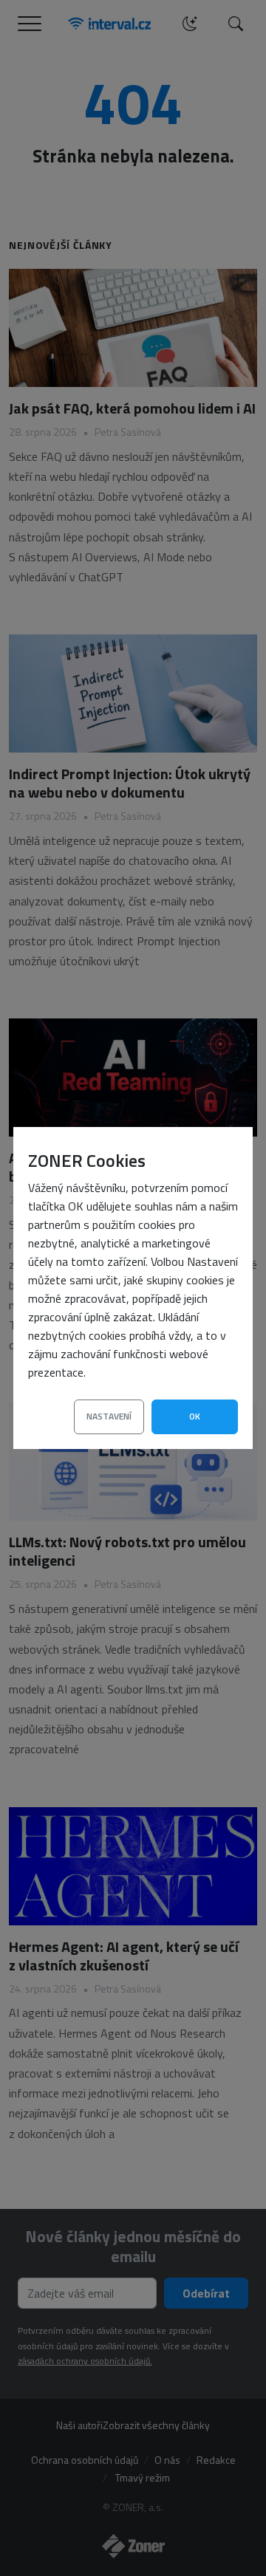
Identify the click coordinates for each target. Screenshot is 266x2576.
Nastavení (109, 1416)
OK (195, 1416)
